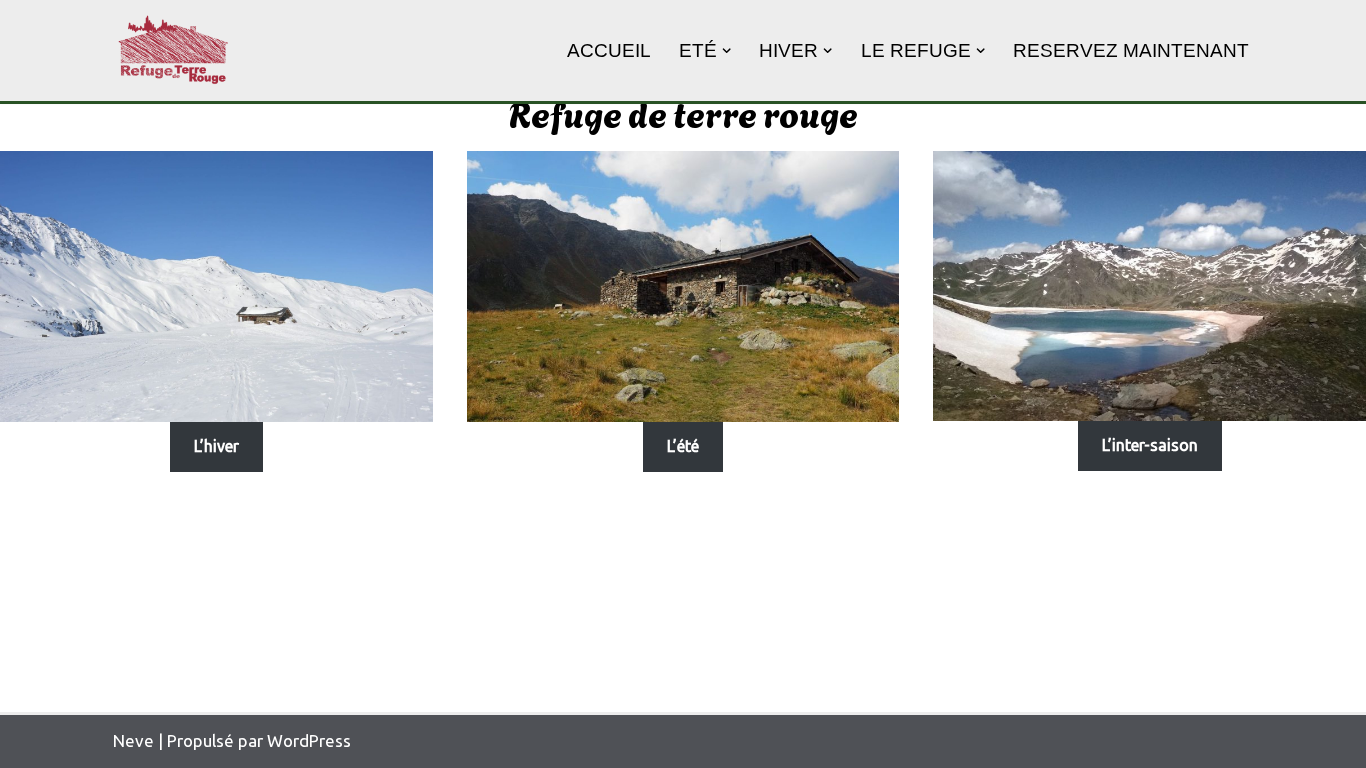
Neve (133, 740)
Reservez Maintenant (1131, 50)
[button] (726, 50)
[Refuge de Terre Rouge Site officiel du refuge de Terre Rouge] (173, 50)
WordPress (309, 740)
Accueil (609, 50)
